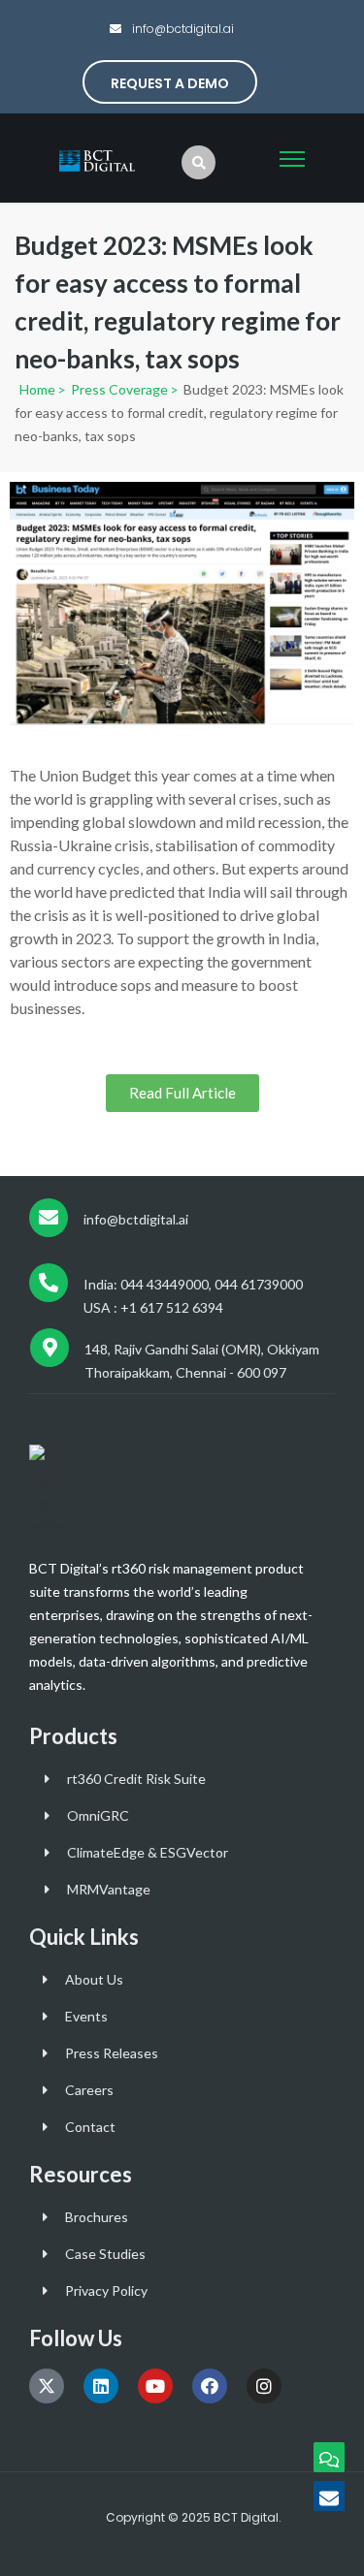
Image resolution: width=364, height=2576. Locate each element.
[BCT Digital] (98, 159)
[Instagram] (264, 2386)
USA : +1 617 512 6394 (153, 1307)
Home (37, 389)
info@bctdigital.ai (182, 29)
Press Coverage (118, 389)
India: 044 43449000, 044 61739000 (193, 1284)
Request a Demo (170, 83)
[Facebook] (210, 2386)
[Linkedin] (101, 2386)
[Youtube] (155, 2386)
